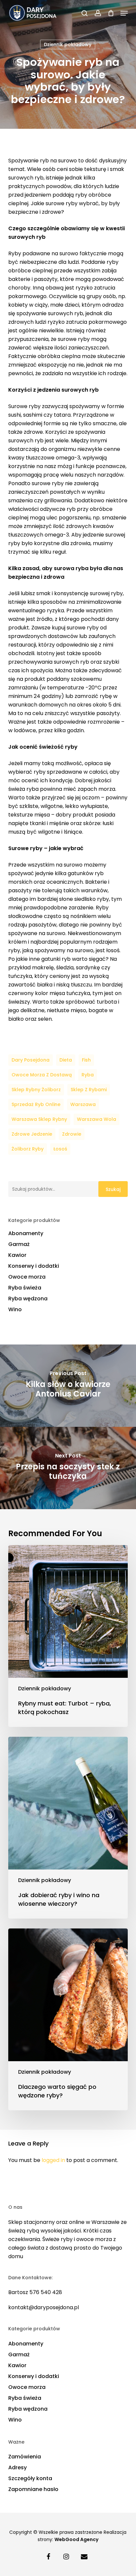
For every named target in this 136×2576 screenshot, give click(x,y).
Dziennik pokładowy (68, 44)
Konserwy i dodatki (34, 1266)
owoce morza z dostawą (42, 1075)
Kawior (17, 1255)
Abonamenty (26, 1233)
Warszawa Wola (97, 1119)
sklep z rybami (89, 1090)
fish (86, 1060)
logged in (53, 2160)
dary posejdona (31, 1060)
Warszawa (83, 1104)
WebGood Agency (76, 2539)
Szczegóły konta (30, 2478)
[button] (124, 13)
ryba (88, 1075)
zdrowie (72, 1134)
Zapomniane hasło (33, 2489)
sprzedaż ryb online (36, 1104)
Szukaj (113, 1189)
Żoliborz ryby (28, 1149)
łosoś (60, 1149)
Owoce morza (27, 1277)
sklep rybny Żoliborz (36, 1090)
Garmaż (19, 1244)
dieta (66, 1060)
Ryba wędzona (28, 1299)
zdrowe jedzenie (32, 1134)
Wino (15, 1309)
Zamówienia (25, 2457)
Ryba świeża (25, 1288)
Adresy (17, 2467)
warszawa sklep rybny (39, 1119)
